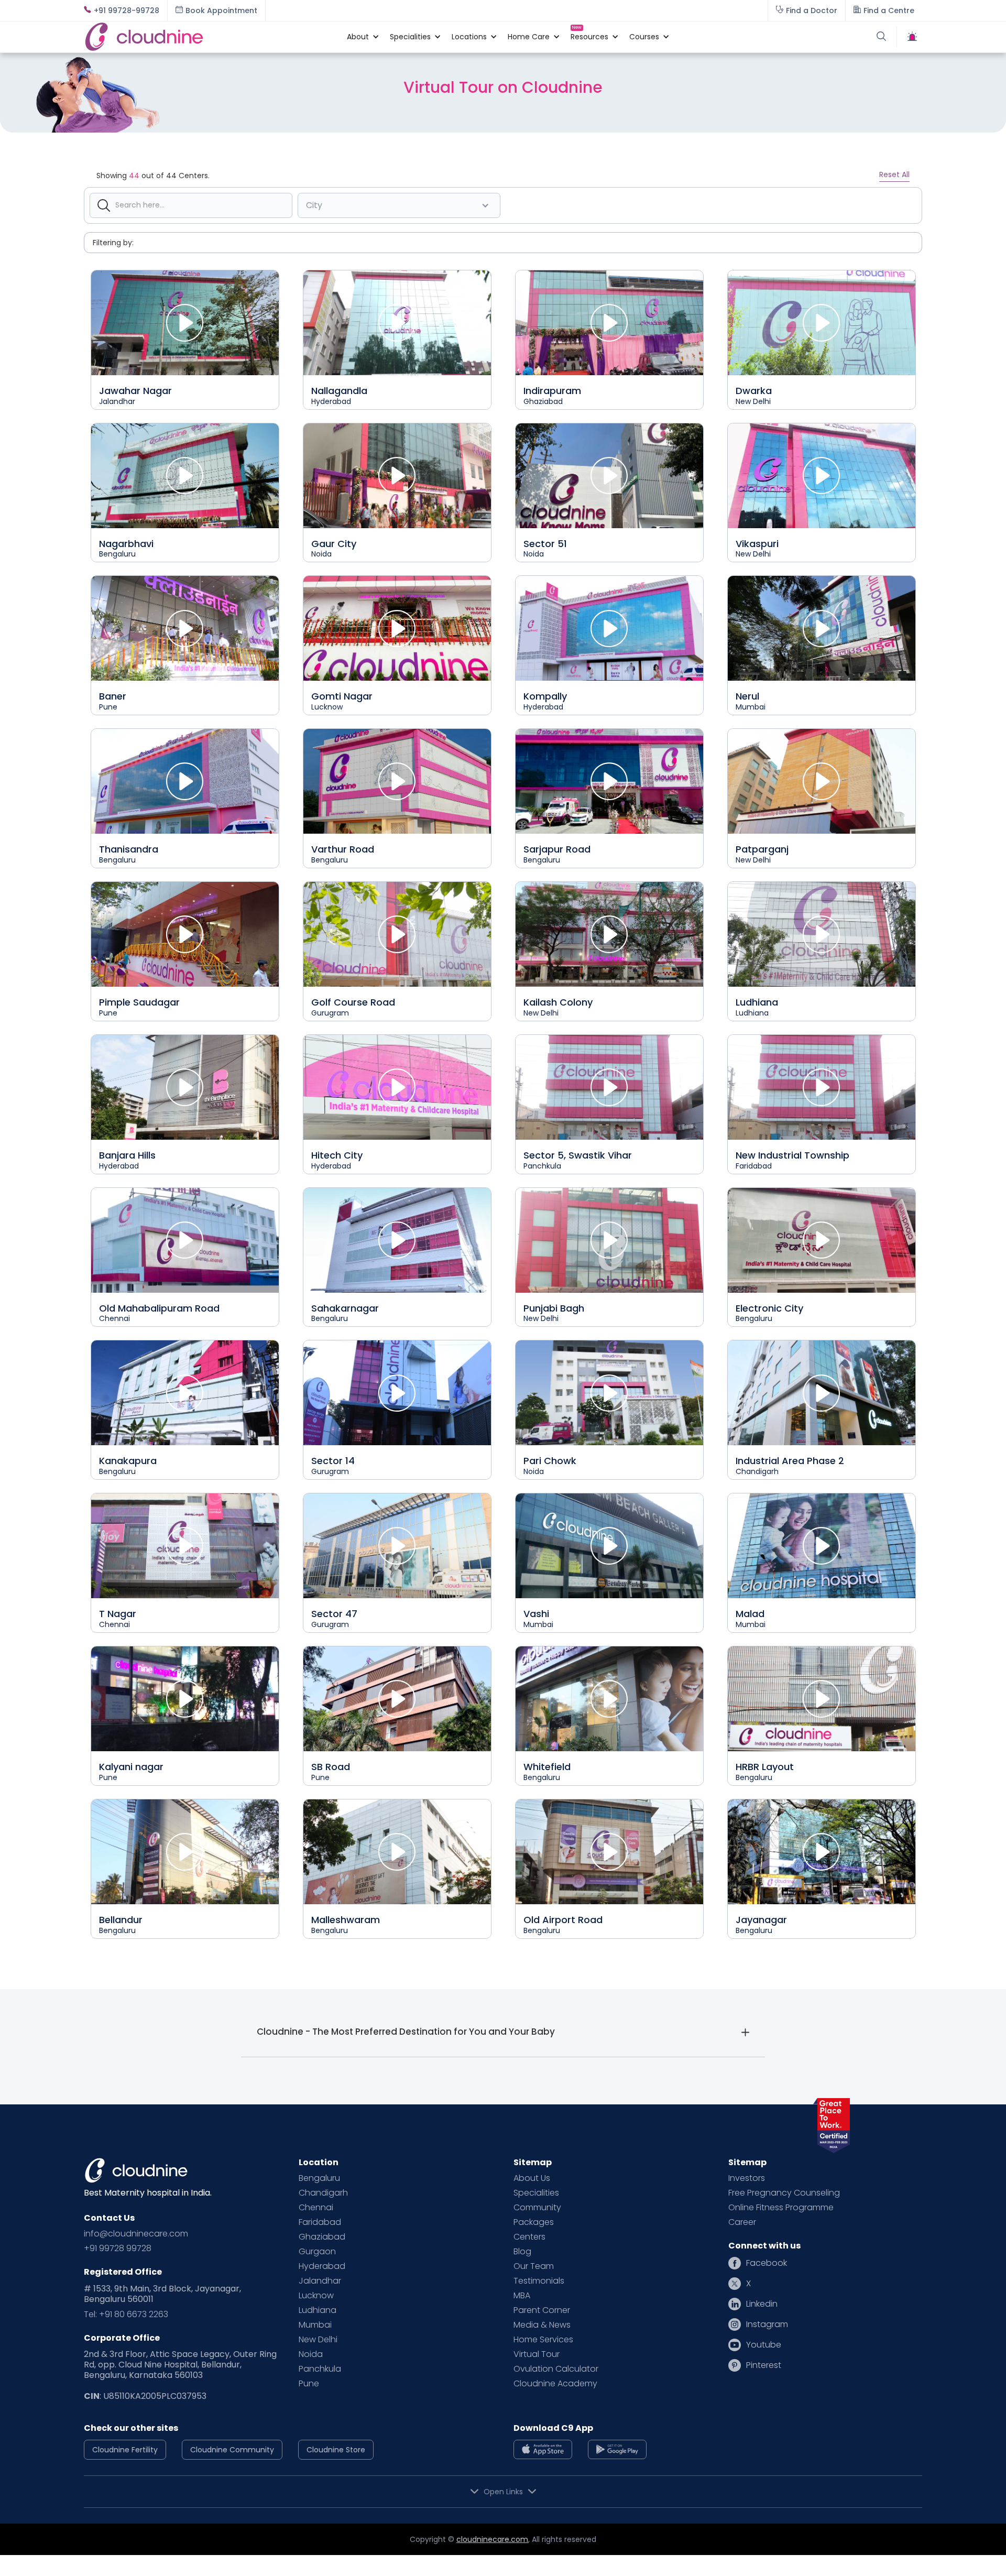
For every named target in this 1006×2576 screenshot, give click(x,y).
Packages (534, 2222)
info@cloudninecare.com (136, 2234)
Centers (529, 2237)
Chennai (316, 2208)
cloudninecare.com (492, 2539)
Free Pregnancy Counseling (784, 2193)
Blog (522, 2252)
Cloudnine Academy (555, 2384)
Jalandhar (320, 2281)
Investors (747, 2178)
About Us (532, 2178)
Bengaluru (319, 2178)
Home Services (543, 2340)
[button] (358, 37)
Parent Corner (542, 2310)
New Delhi (318, 2340)
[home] (210, 37)
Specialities (536, 2193)
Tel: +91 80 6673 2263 (126, 2315)
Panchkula (320, 2369)
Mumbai (315, 2325)
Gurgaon (317, 2252)
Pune (309, 2384)
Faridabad (320, 2222)
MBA (522, 2296)
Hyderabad (322, 2266)
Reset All (894, 174)
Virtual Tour (537, 2354)
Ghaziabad (322, 2237)
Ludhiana (318, 2310)
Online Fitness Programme (781, 2208)
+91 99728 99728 (118, 2248)
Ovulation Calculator (556, 2369)
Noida (311, 2354)
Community (537, 2208)
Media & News (542, 2325)
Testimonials (539, 2281)
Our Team (534, 2266)
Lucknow (316, 2296)
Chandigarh (323, 2193)
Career (742, 2222)
